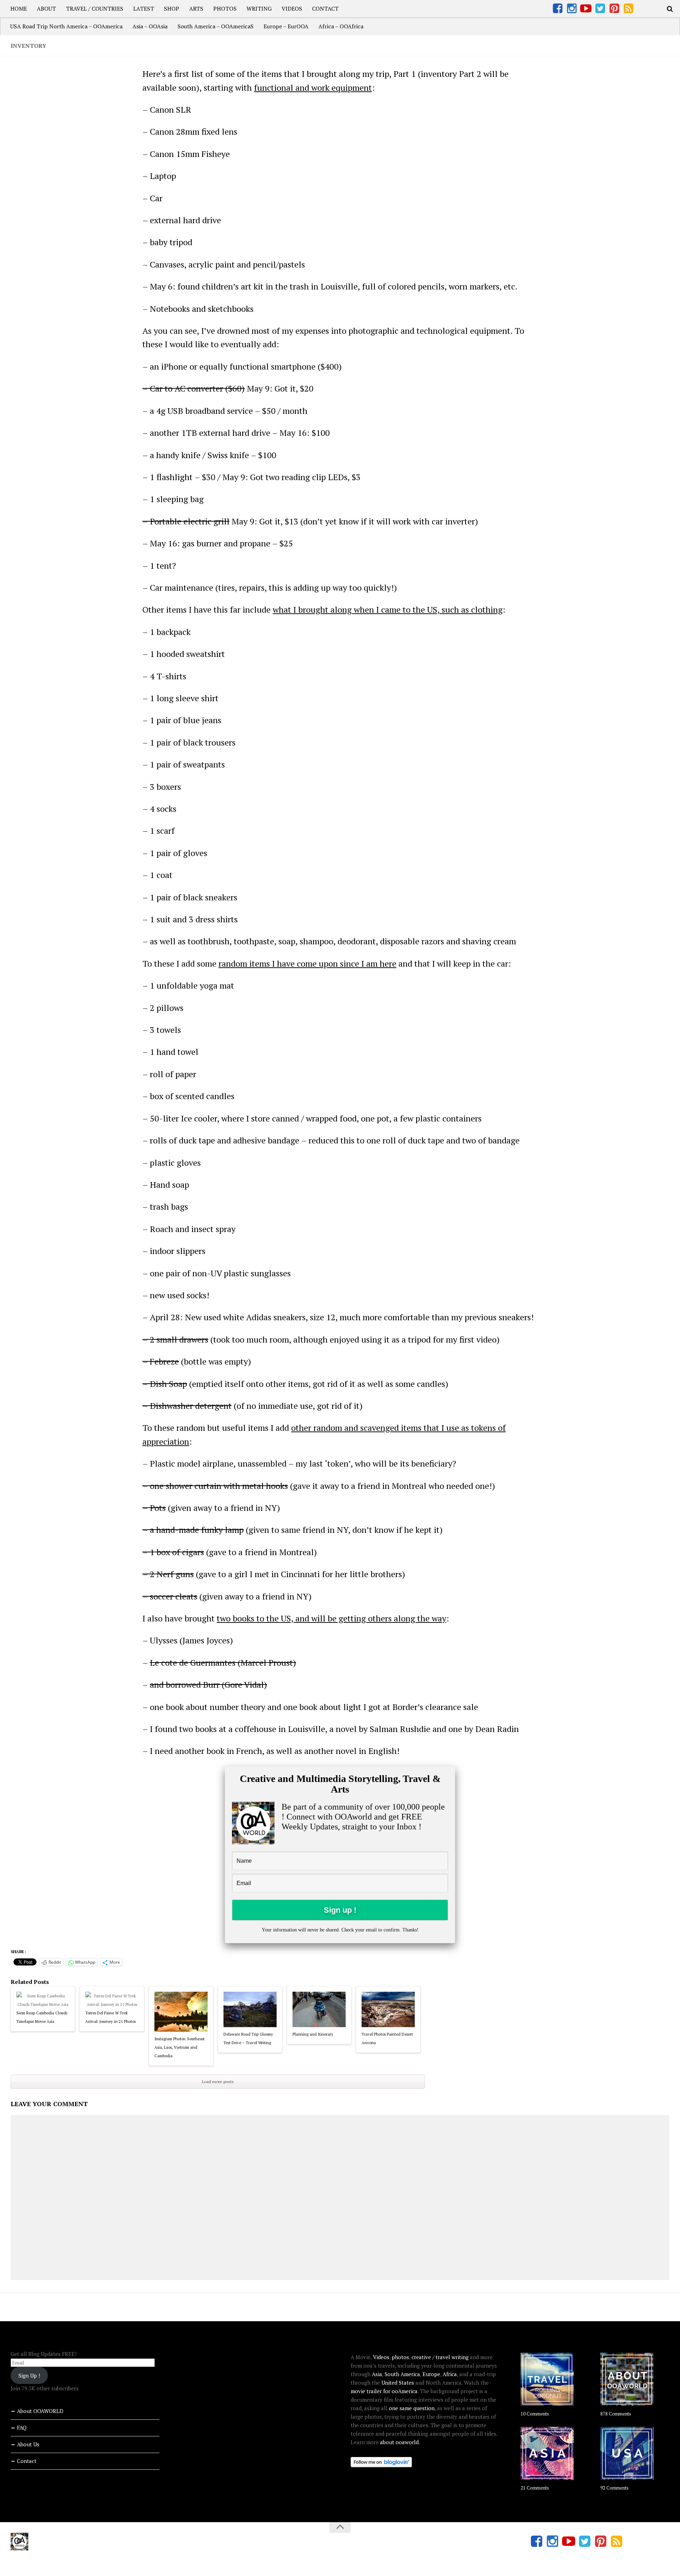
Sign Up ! (29, 2375)
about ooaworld (399, 2442)
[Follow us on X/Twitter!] (600, 9)
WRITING (259, 9)
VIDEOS (292, 9)
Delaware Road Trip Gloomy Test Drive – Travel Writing (248, 2038)
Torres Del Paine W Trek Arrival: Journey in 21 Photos (110, 2017)
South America (402, 2374)
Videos (381, 2357)
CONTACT (325, 9)
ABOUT (46, 9)
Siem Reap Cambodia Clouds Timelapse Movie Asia (42, 2017)
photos (400, 2357)
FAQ (22, 2428)
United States (398, 2383)
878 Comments (616, 2414)
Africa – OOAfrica (341, 26)
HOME (19, 9)
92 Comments (614, 2488)
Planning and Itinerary (313, 2034)
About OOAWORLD (40, 2411)
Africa (450, 2374)
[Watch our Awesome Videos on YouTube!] (586, 9)
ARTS (196, 9)
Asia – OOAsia (150, 26)
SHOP (172, 9)
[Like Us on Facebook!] (557, 9)
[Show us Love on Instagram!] (572, 9)
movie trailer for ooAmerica (384, 2391)
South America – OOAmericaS (216, 26)
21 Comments (535, 2488)
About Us (28, 2444)
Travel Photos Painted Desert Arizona (387, 2038)
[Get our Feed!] (628, 9)
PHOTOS (225, 9)
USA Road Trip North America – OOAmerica (66, 26)
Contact (27, 2461)
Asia (377, 2374)
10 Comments (535, 2414)
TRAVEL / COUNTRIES (95, 9)
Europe (431, 2374)
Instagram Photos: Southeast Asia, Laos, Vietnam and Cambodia (180, 2047)
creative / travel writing (440, 2357)
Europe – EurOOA (286, 26)
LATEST (144, 9)
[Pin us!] (614, 9)
